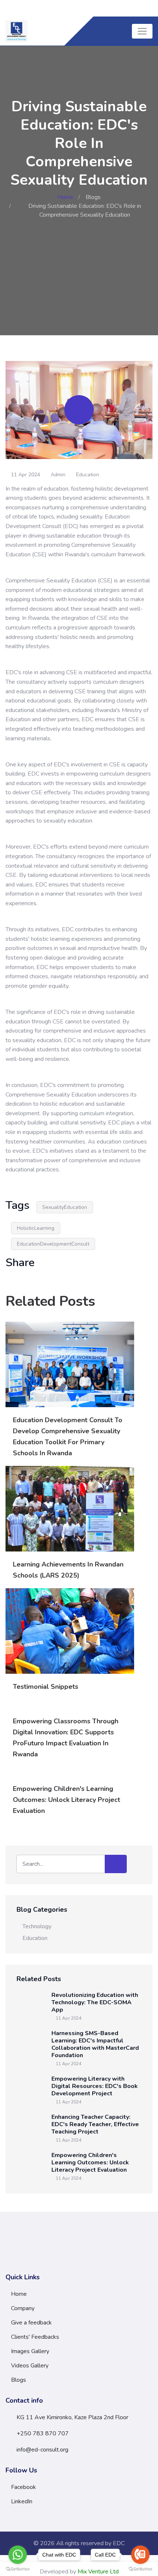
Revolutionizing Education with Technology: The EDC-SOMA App (95, 2002)
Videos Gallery (30, 2366)
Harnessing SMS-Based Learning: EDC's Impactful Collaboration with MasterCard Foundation (95, 2044)
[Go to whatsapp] (18, 2555)
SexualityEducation (65, 1207)
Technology (37, 1926)
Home (65, 197)
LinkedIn (22, 2501)
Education (88, 475)
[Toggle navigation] (142, 31)
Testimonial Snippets (46, 1687)
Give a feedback (31, 2323)
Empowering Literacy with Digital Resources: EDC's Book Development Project (95, 2086)
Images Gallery (30, 2351)
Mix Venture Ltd (98, 2572)
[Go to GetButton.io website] (18, 2569)
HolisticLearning (36, 1228)
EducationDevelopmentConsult (53, 1244)
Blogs (93, 197)
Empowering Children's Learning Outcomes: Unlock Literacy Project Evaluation (67, 1800)
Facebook (24, 2487)
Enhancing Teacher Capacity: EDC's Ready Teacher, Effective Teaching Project (95, 2124)
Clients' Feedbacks (35, 2337)
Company (23, 2308)
